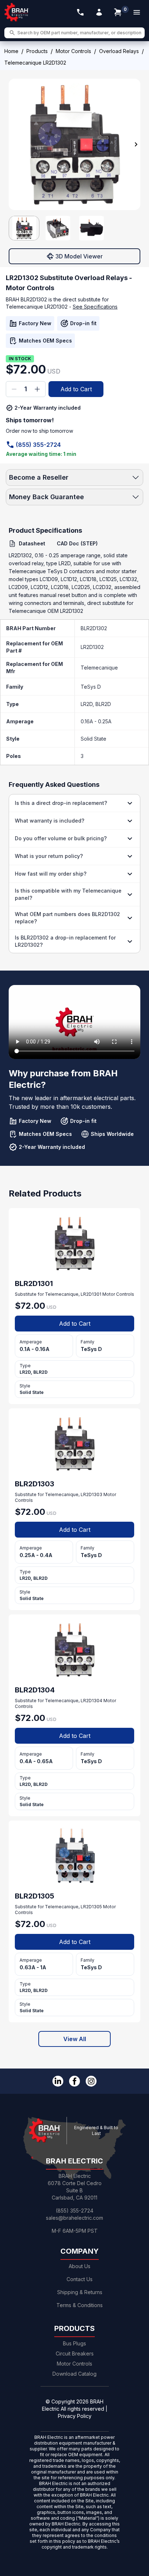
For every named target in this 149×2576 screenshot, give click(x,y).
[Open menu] (137, 12)
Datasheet (32, 543)
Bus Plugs (74, 2343)
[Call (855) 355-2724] (80, 12)
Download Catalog (74, 2374)
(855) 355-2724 (38, 445)
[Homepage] (17, 12)
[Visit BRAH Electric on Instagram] (91, 2081)
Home (11, 51)
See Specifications (95, 307)
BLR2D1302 (94, 628)
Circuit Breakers (75, 2353)
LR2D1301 (91, 1294)
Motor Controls (73, 51)
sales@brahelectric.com (74, 2218)
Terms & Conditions (80, 2305)
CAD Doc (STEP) (77, 543)
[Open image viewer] (74, 144)
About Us (80, 2266)
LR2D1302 (92, 647)
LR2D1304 (91, 1701)
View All (75, 2039)
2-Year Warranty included (48, 408)
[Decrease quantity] (14, 389)
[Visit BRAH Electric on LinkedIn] (58, 2081)
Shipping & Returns (80, 2292)
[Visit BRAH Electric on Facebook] (74, 2081)
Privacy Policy (75, 2416)
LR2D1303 (91, 1494)
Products (37, 51)
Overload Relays (119, 51)
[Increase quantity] (37, 389)
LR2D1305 (91, 1907)
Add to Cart (76, 389)
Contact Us (80, 2279)
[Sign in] (99, 12)
